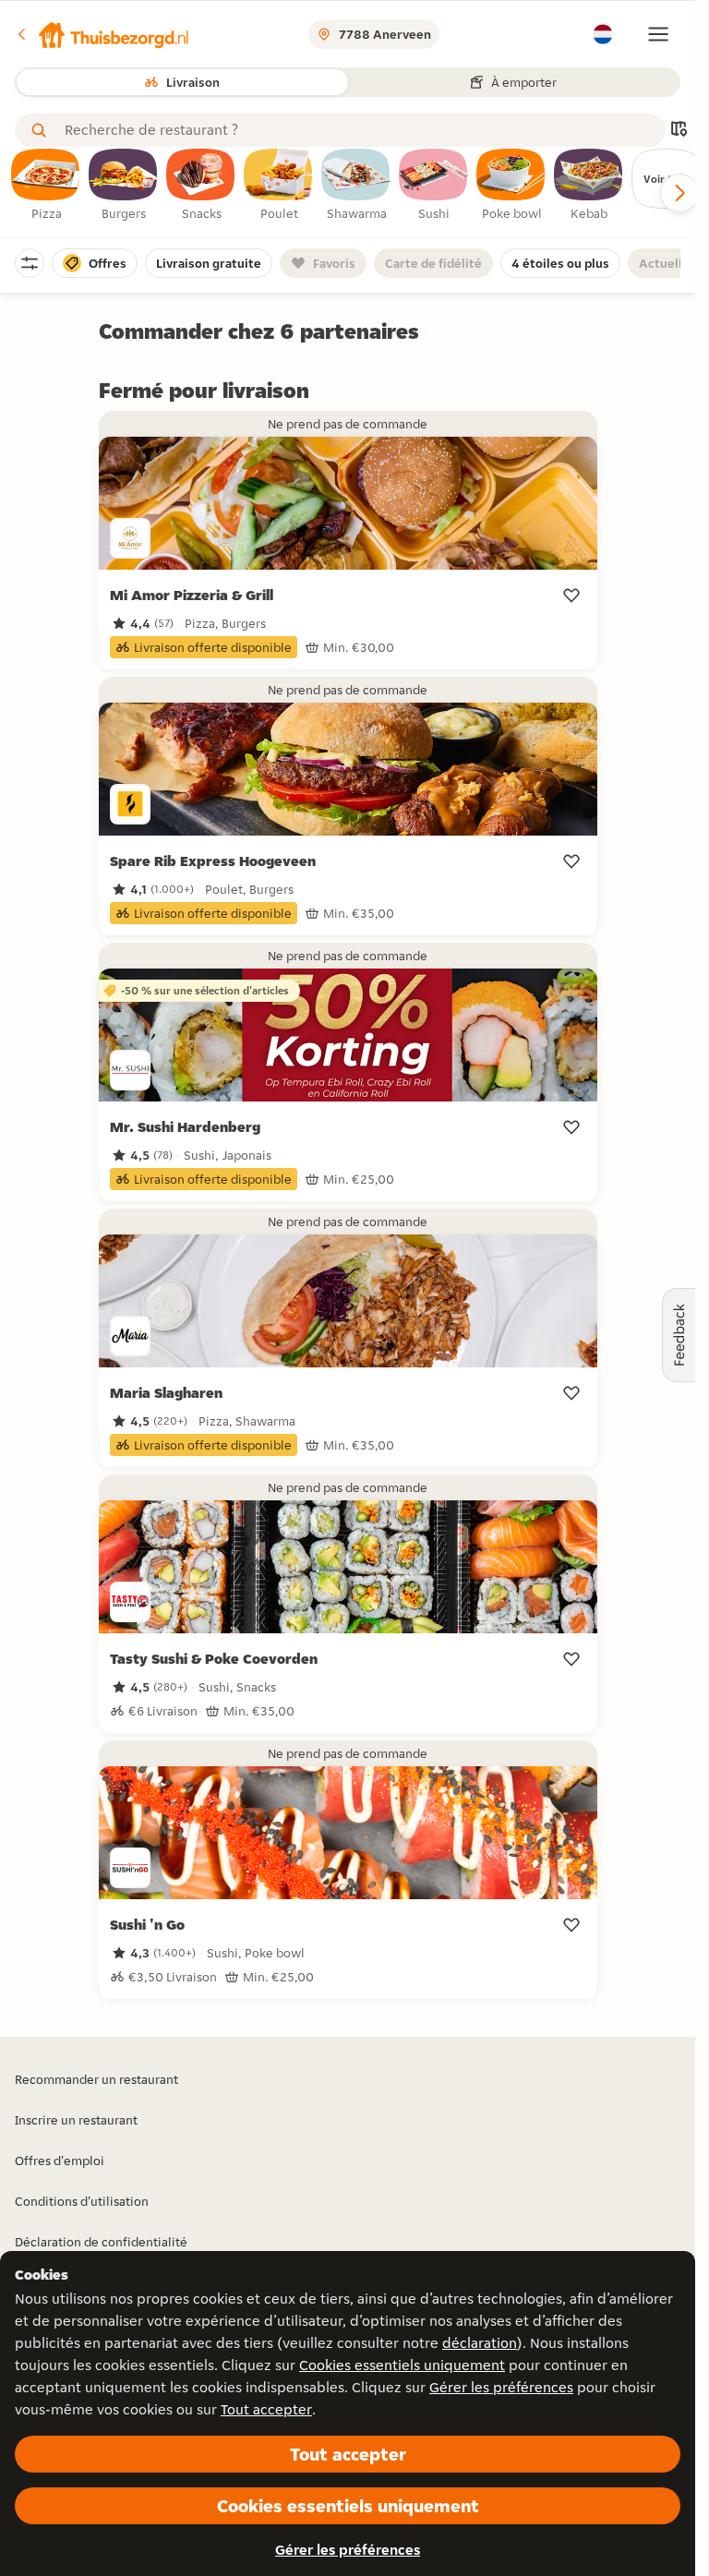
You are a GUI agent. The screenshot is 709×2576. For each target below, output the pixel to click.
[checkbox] (46, 186)
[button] (102, 34)
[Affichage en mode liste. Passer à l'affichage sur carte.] (679, 131)
